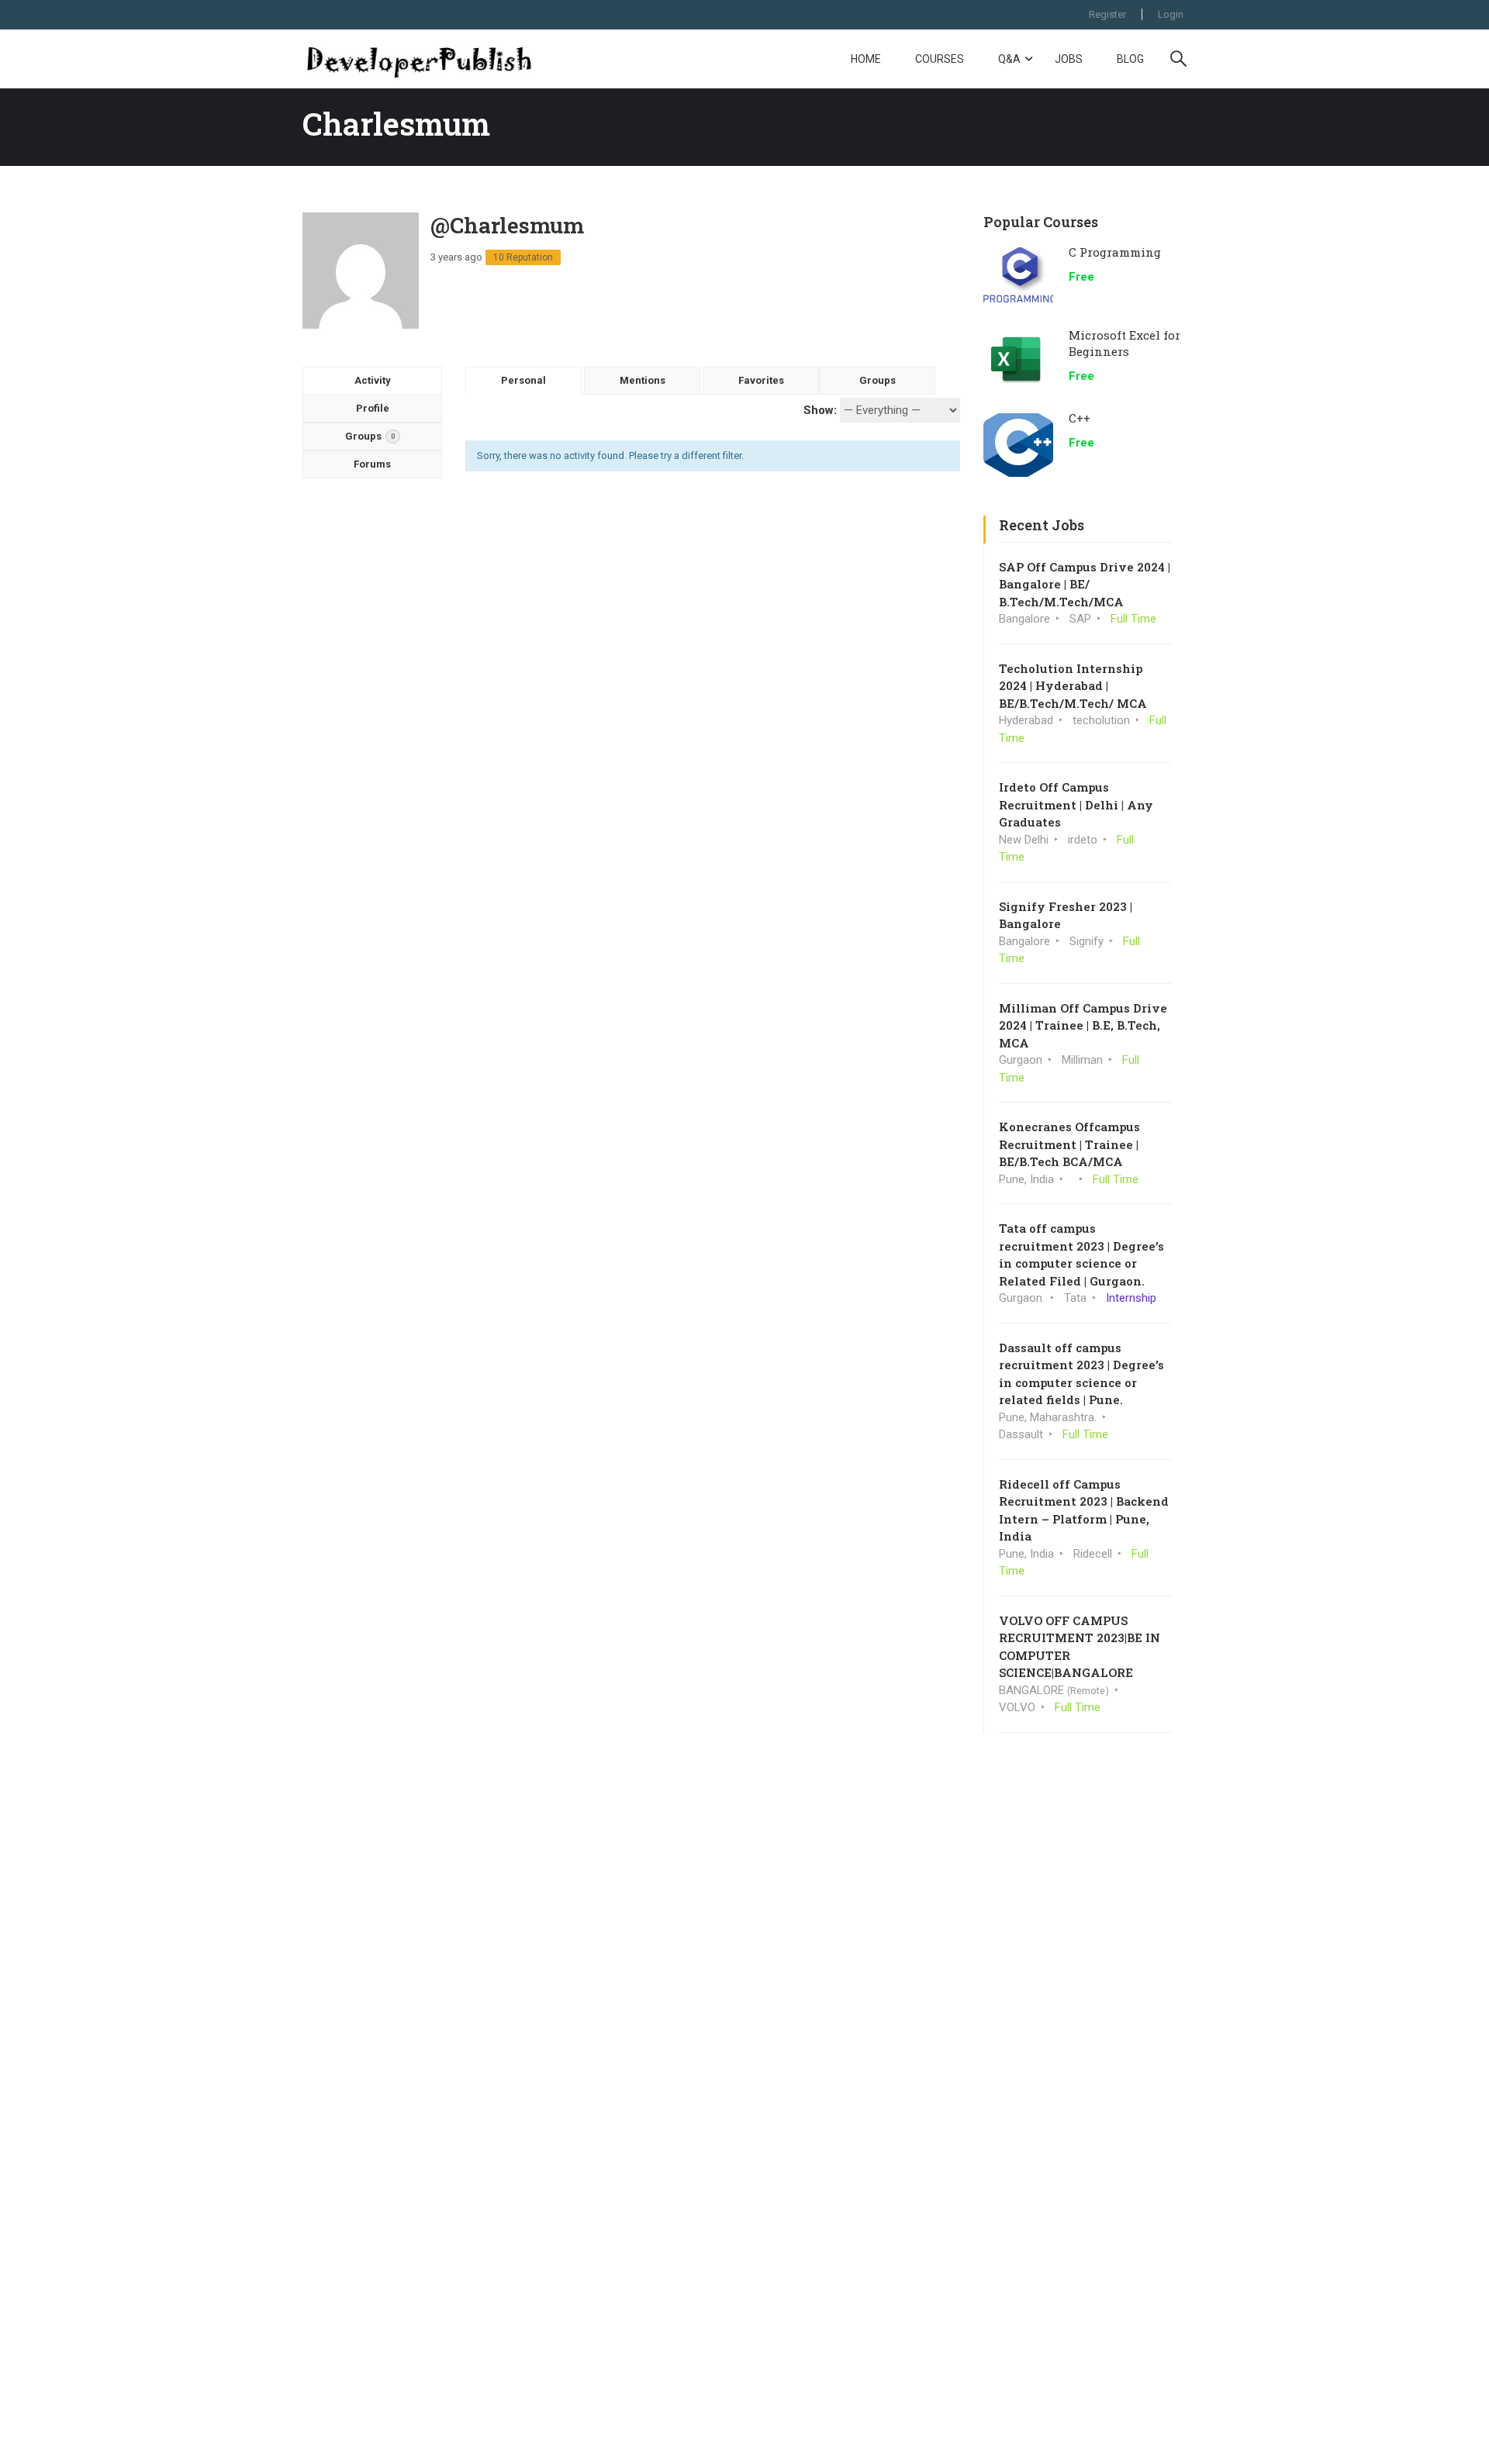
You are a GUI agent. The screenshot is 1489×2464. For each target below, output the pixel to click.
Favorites (761, 380)
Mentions (643, 380)
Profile (373, 408)
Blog (1130, 59)
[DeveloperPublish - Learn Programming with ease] (419, 59)
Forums (372, 464)
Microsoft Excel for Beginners (1125, 343)
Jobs (1069, 59)
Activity (373, 380)
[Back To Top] (1458, 2437)
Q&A (1009, 59)
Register (1107, 14)
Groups (370, 436)
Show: (820, 410)
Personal (523, 380)
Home (866, 59)
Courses (940, 59)
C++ (1080, 418)
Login (1171, 14)
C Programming (1115, 252)
